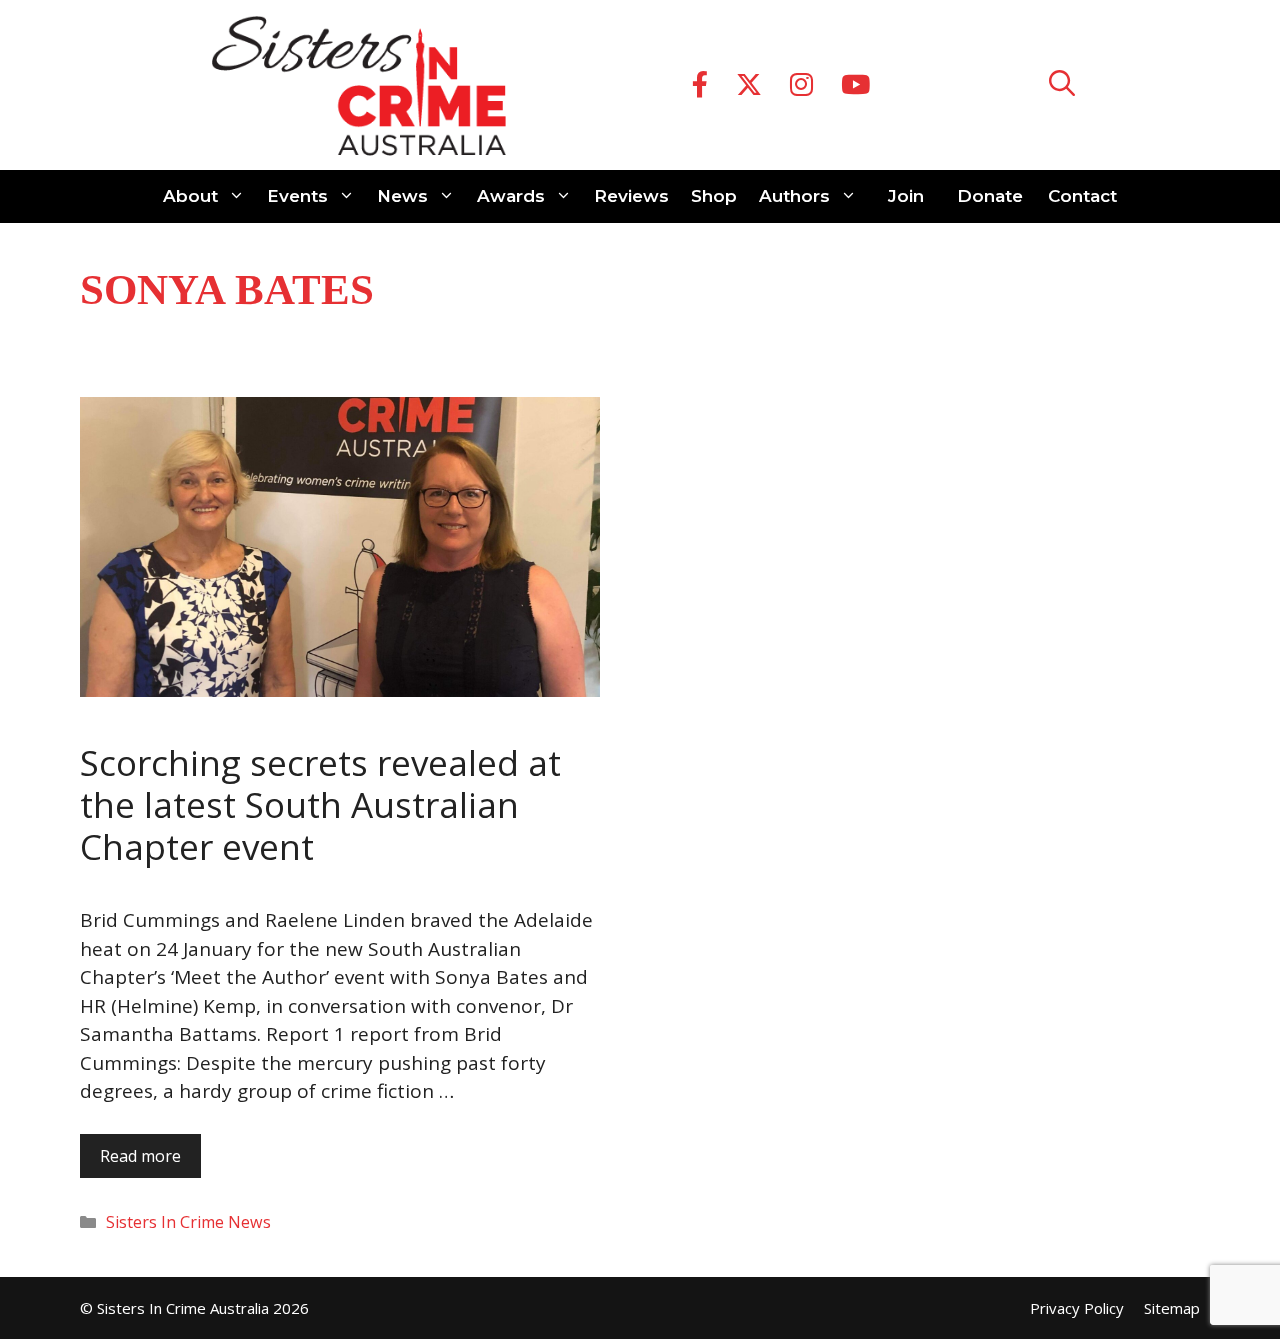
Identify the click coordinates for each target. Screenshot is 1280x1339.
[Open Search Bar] (1062, 85)
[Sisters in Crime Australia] (359, 85)
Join (906, 196)
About (190, 196)
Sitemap (1172, 1308)
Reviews (631, 196)
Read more (140, 1156)
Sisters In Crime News (188, 1222)
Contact (1082, 196)
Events (297, 196)
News (402, 196)
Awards (511, 196)
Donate (990, 196)
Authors (794, 196)
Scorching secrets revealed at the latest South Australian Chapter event (320, 804)
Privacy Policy (1077, 1308)
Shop (714, 196)
